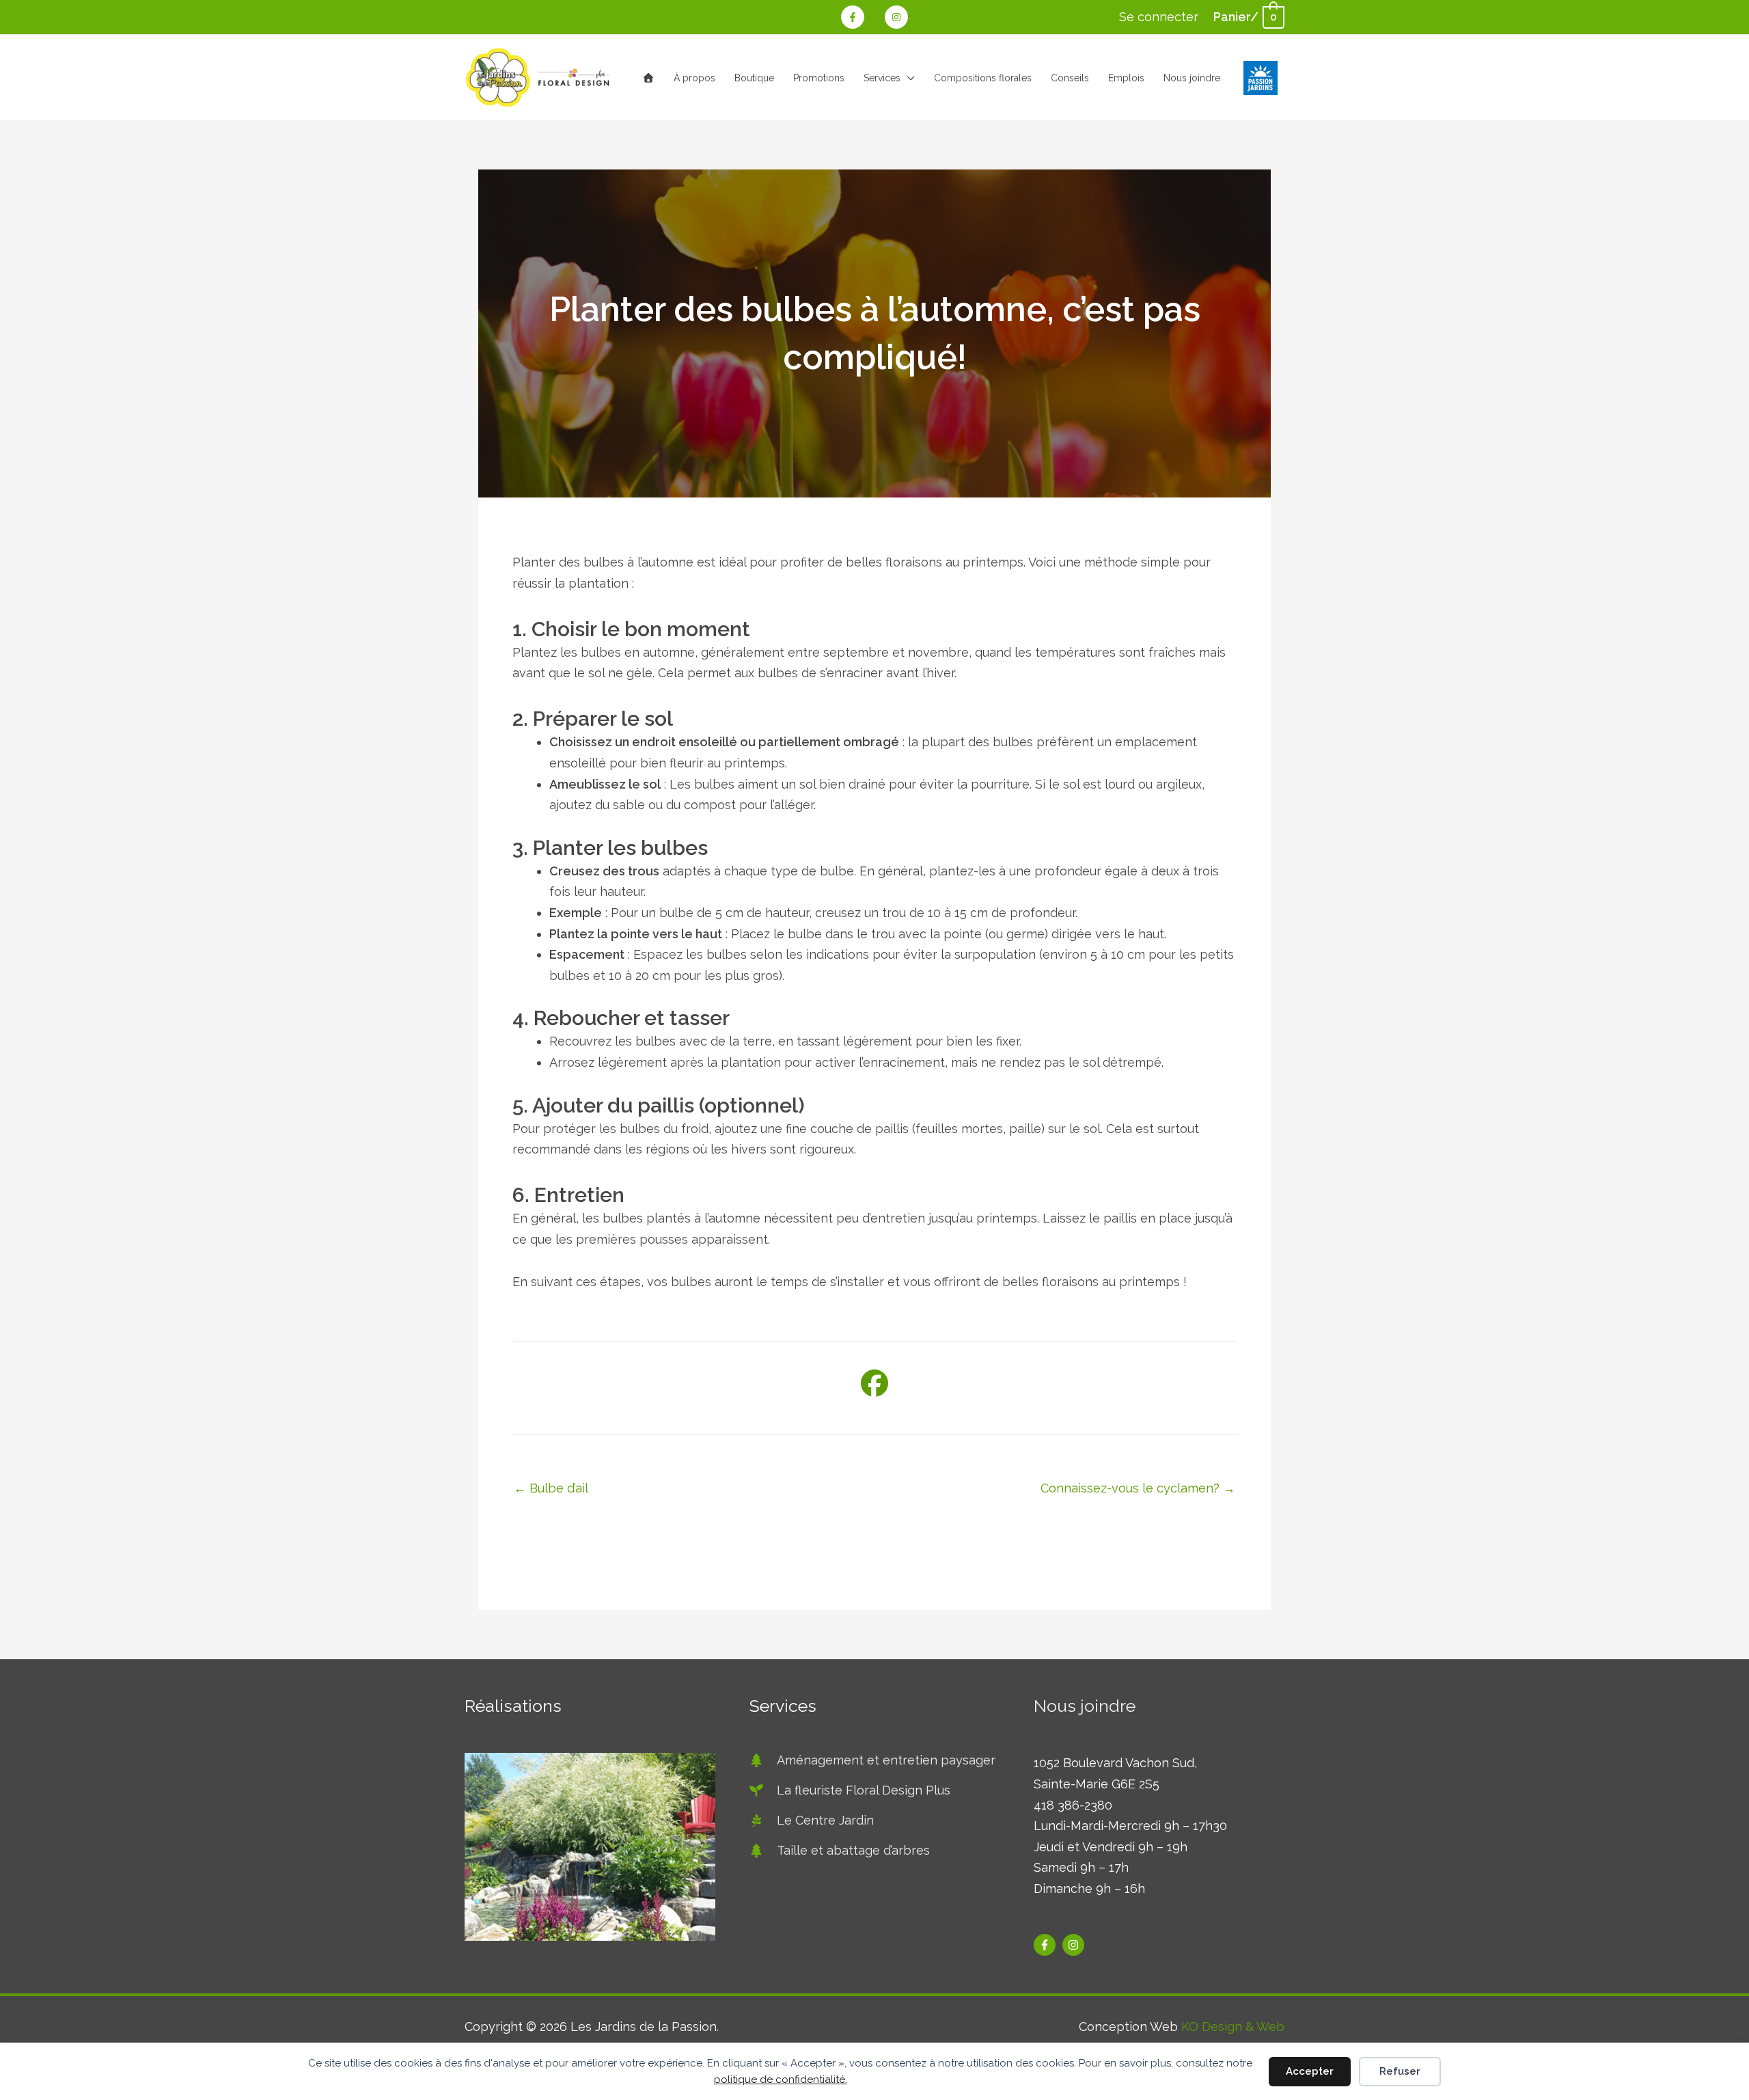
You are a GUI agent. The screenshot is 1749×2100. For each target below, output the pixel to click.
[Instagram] (896, 17)
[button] (908, 78)
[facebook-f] (1046, 1945)
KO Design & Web (1233, 2027)
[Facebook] (853, 17)
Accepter (1310, 2071)
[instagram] (1075, 1945)
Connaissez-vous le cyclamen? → (1138, 1488)
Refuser (1400, 2071)
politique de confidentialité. (781, 2079)
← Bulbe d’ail (551, 1488)
